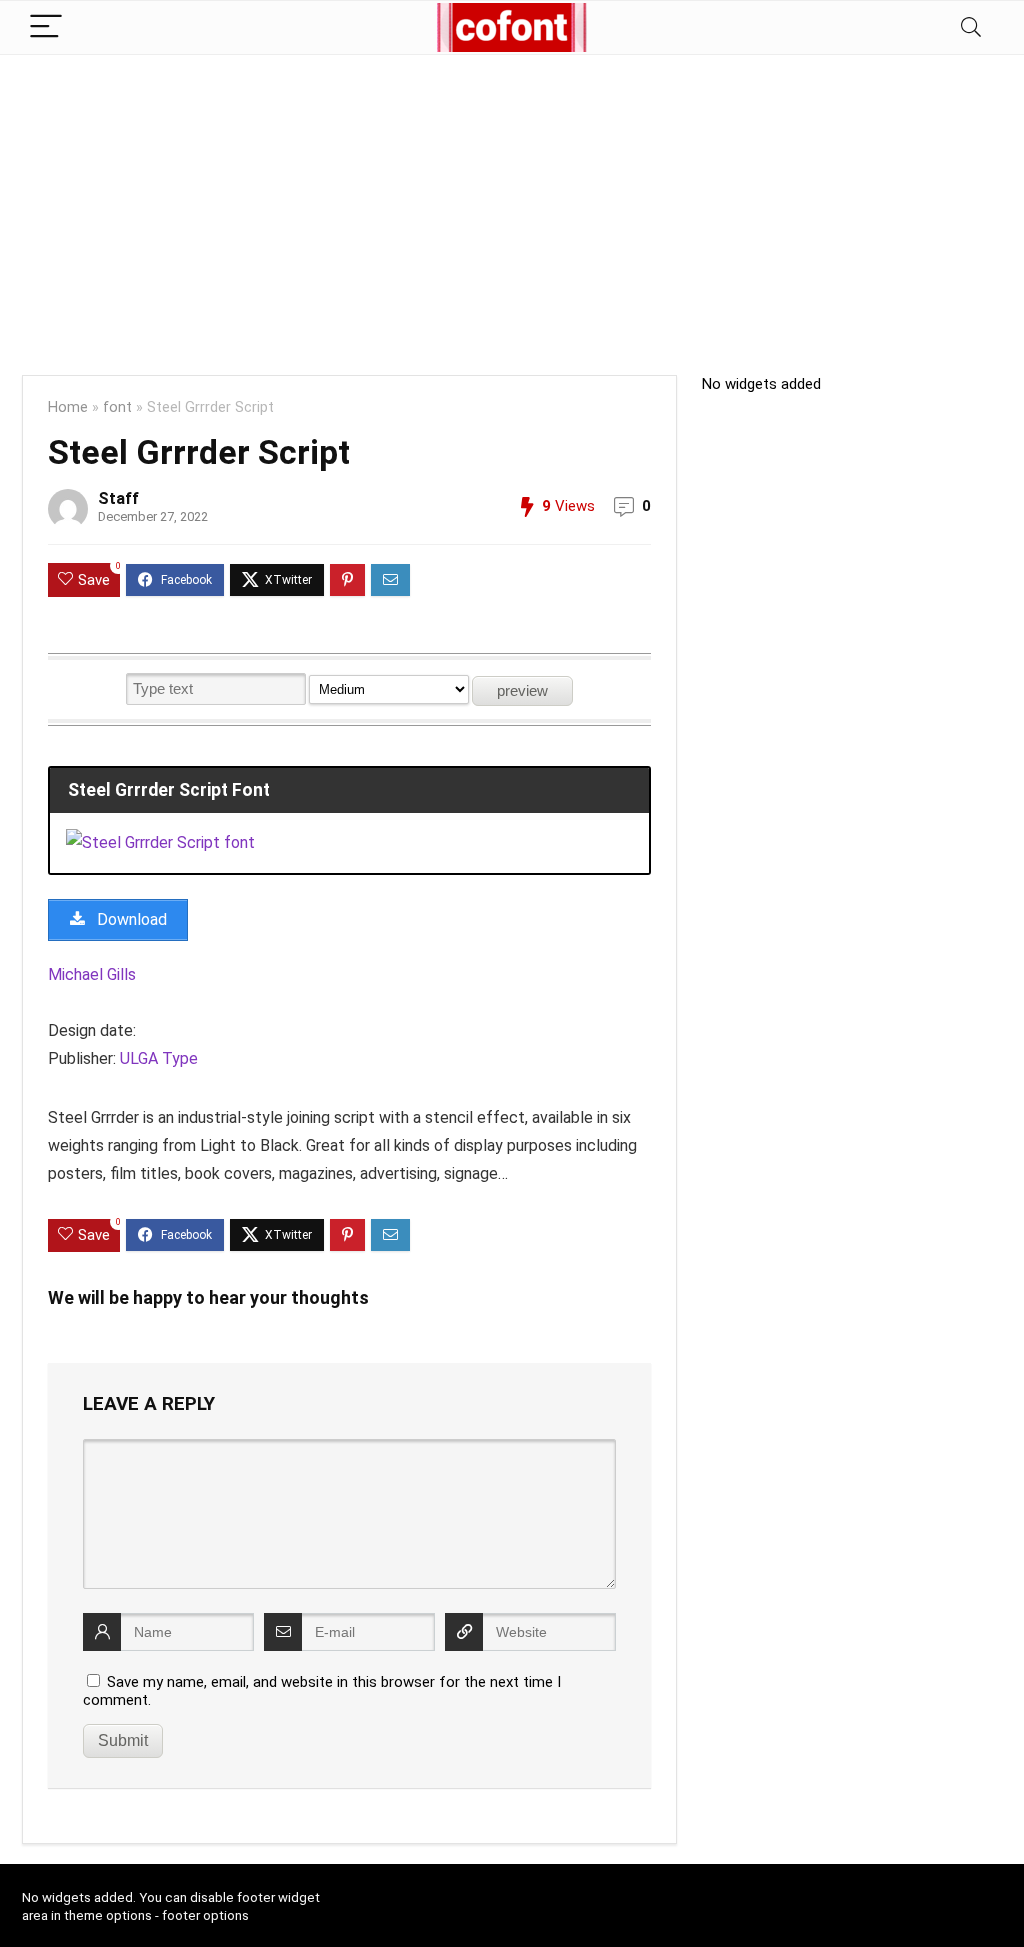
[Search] (971, 27)
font (117, 407)
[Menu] (46, 27)
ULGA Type (159, 1058)
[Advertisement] (512, 205)
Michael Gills (92, 974)
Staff (118, 498)
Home (68, 407)
